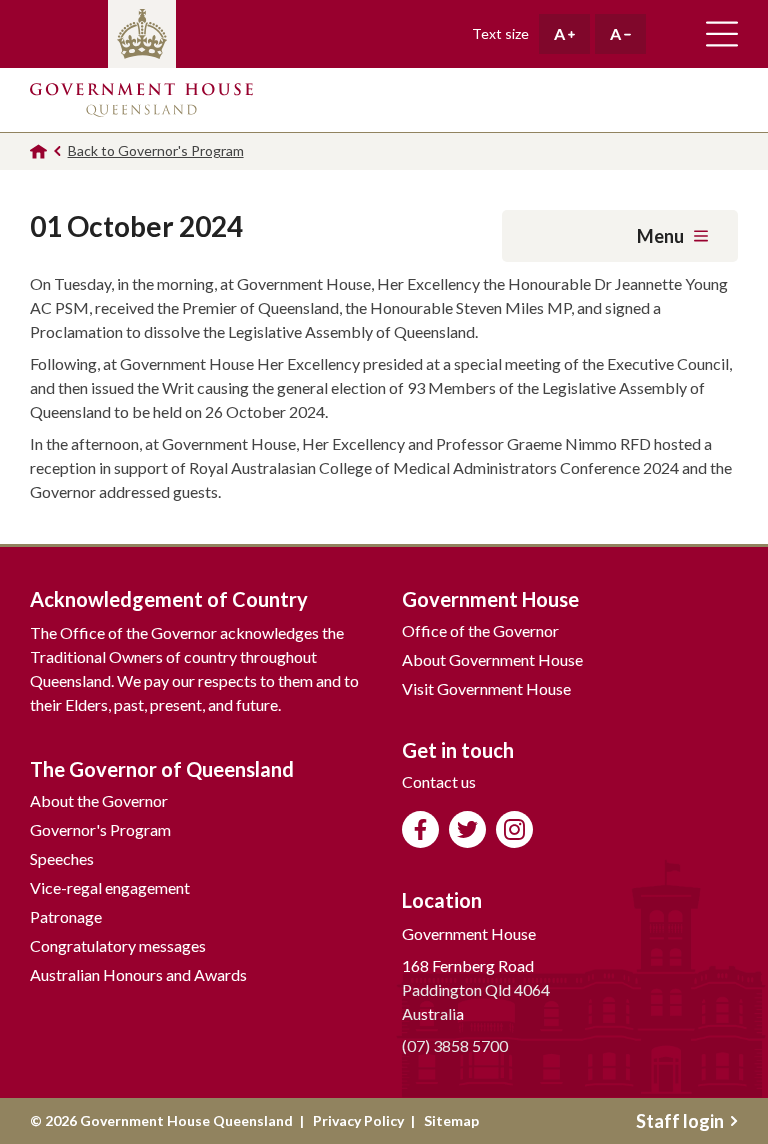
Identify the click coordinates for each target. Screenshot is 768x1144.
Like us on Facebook (420, 829)
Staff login (680, 1121)
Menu (660, 236)
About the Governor (99, 800)
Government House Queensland (141, 100)
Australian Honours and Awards (138, 974)
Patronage (66, 916)
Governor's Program (100, 829)
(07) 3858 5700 (455, 1045)
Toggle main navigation (722, 34)
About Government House (492, 659)
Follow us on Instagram (514, 829)
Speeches (62, 858)
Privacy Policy (358, 1120)
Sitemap (451, 1120)
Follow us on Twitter (467, 829)
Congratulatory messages (118, 945)
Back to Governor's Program (156, 150)
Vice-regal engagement (110, 887)
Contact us (439, 781)
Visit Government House (486, 688)
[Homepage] (38, 151)
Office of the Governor (480, 630)
